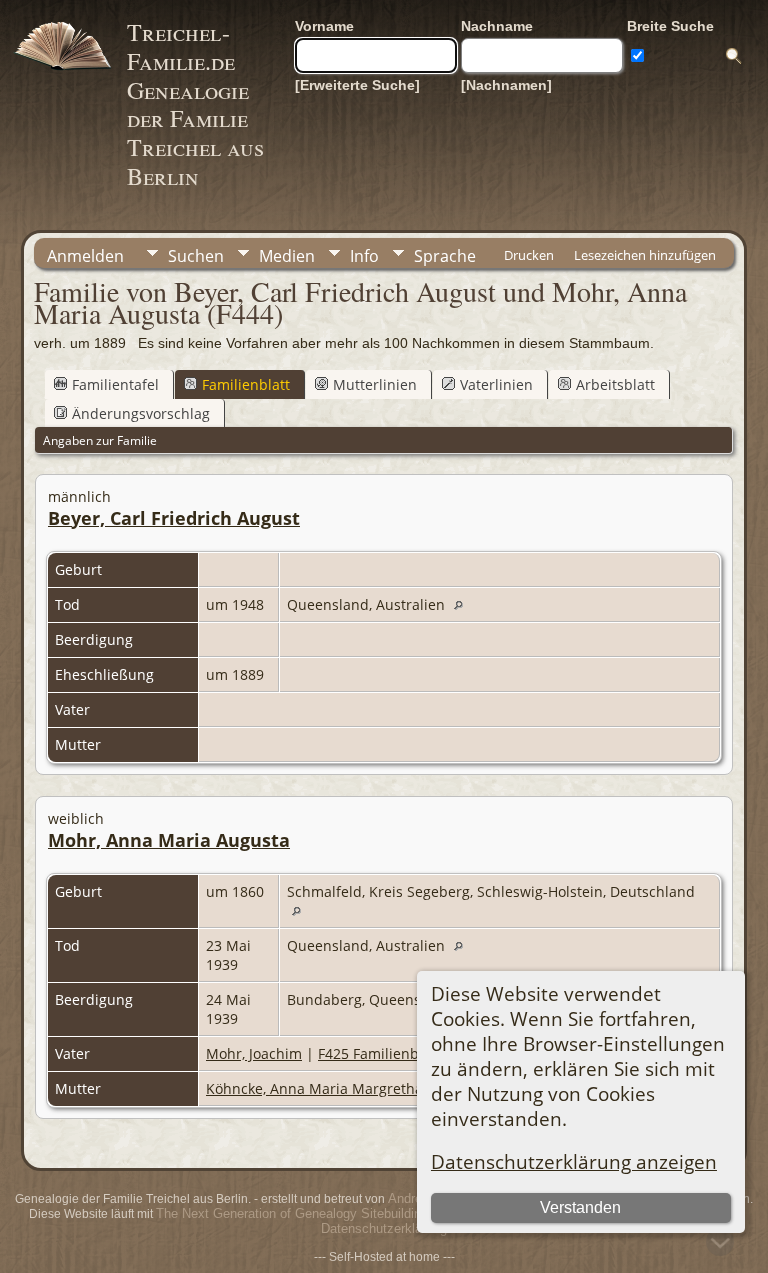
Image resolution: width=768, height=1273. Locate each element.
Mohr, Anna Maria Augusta (169, 840)
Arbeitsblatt (615, 384)
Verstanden (580, 1207)
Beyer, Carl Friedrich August (174, 518)
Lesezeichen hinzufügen (645, 255)
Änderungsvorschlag (141, 413)
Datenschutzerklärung (384, 1228)
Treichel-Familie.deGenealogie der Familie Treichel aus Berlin (195, 104)
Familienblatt (246, 384)
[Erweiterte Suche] (357, 85)
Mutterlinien (375, 384)
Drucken (529, 255)
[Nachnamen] (506, 85)
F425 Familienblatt (379, 1053)
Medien (287, 256)
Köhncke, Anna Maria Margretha (314, 1088)
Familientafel (115, 384)
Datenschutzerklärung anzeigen (574, 1161)
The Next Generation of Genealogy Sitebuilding (292, 1213)
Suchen (196, 256)
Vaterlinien (496, 384)
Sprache (445, 256)
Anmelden (85, 256)
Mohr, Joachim (254, 1053)
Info (364, 256)
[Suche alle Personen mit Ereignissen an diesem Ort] (463, 604)
